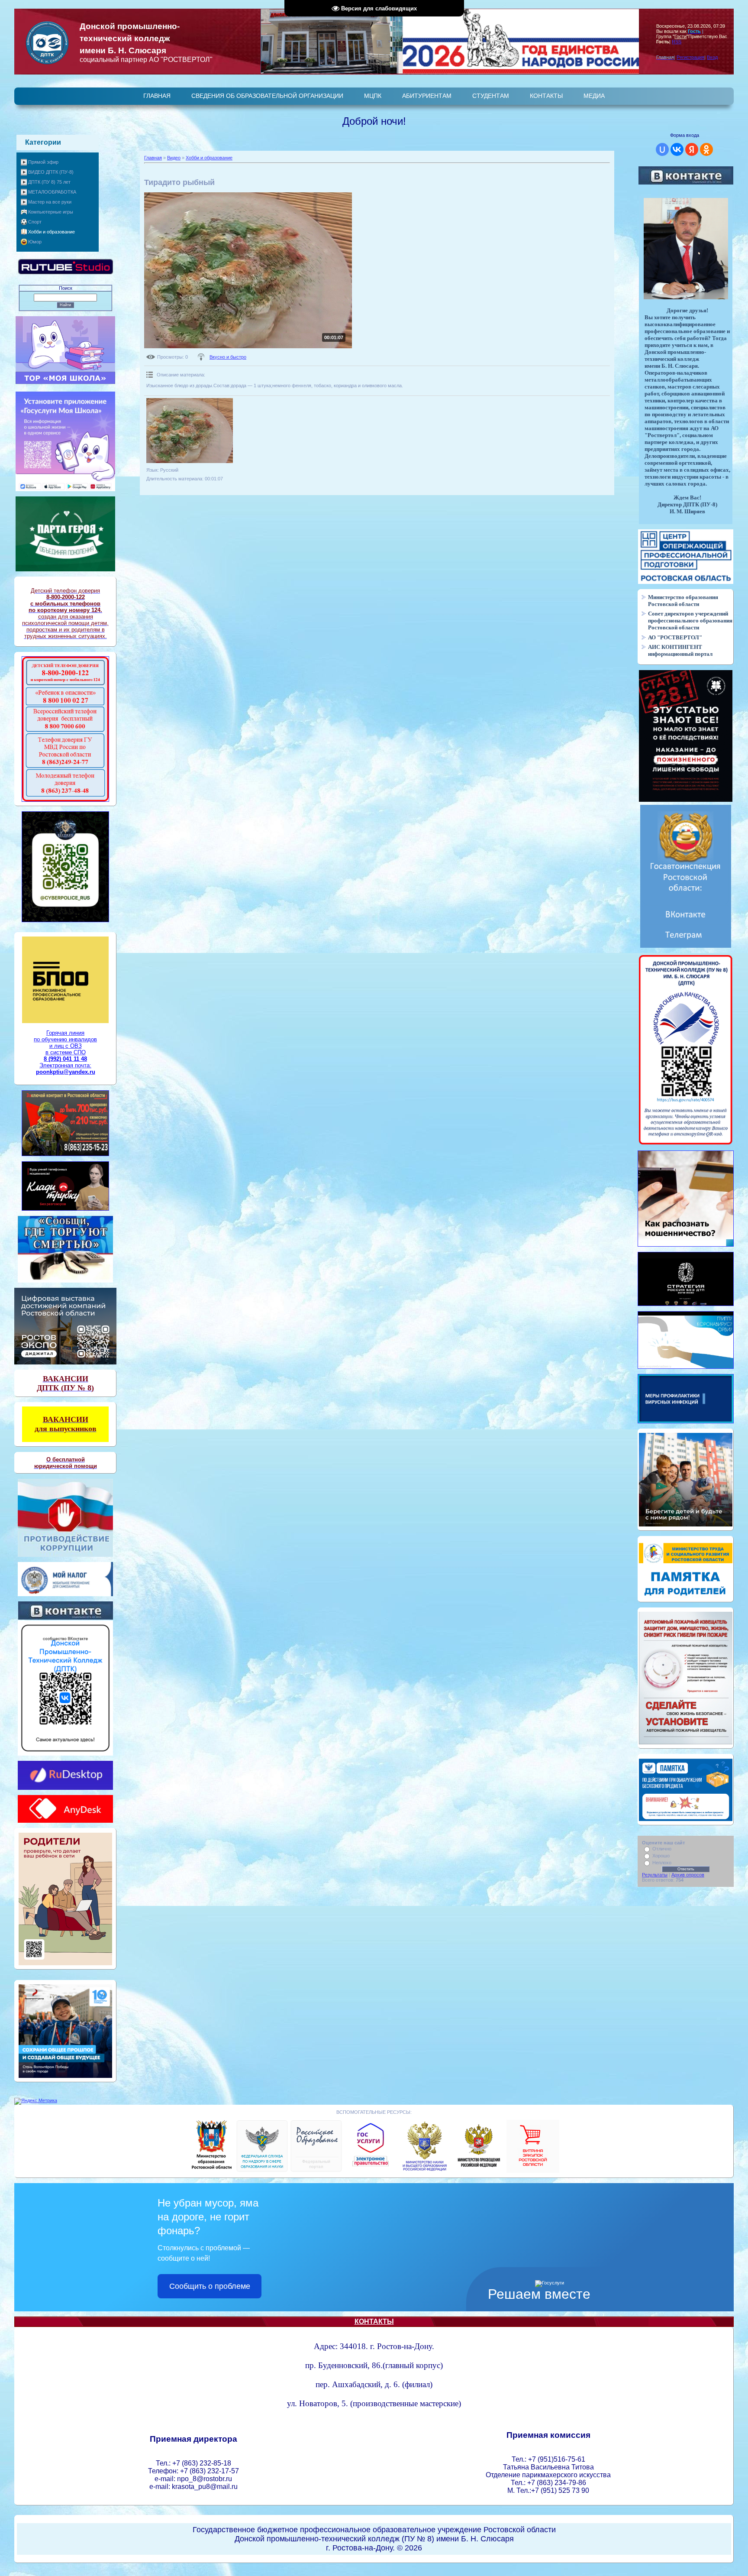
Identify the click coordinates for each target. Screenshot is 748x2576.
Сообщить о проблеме (210, 2286)
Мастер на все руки (50, 202)
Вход (712, 57)
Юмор (35, 242)
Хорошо (661, 1856)
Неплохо (662, 1863)
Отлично (662, 1849)
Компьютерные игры (51, 212)
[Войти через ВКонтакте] (677, 149)
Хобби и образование (52, 232)
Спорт (35, 222)
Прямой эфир (43, 162)
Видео (174, 158)
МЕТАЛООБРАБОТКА (52, 192)
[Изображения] (190, 431)
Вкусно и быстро (228, 357)
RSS (677, 42)
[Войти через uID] (662, 149)
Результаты (655, 1875)
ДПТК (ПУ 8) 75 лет (49, 182)
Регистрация (690, 57)
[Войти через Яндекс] (692, 149)
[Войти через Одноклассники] (706, 149)
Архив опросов (688, 1875)
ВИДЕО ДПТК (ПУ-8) (51, 172)
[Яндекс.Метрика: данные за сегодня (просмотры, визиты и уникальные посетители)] (36, 2101)
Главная (153, 158)
